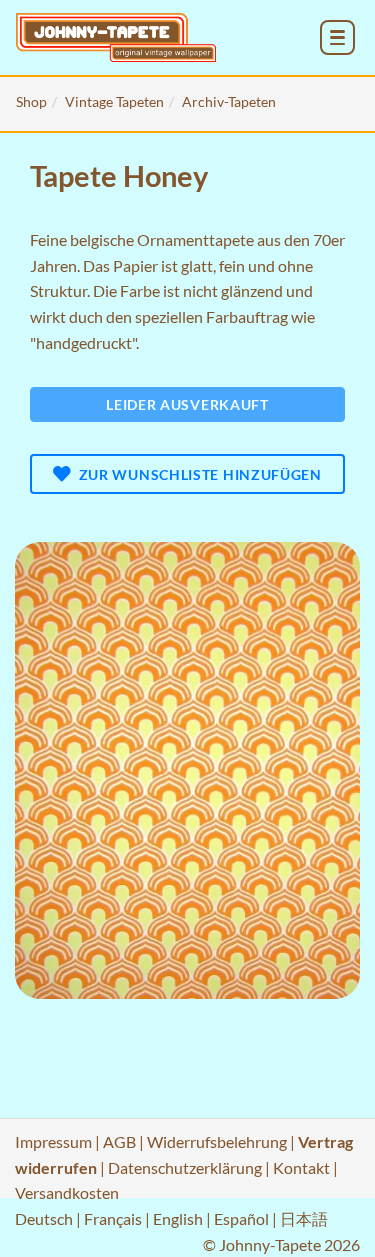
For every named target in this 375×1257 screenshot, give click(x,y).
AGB (119, 1141)
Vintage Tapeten (114, 101)
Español (241, 1218)
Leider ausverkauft (187, 404)
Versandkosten (67, 1192)
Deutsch (44, 1218)
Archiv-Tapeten (229, 101)
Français (113, 1218)
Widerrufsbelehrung (217, 1141)
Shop (31, 101)
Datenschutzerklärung (185, 1167)
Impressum (53, 1141)
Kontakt (301, 1167)
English (178, 1218)
